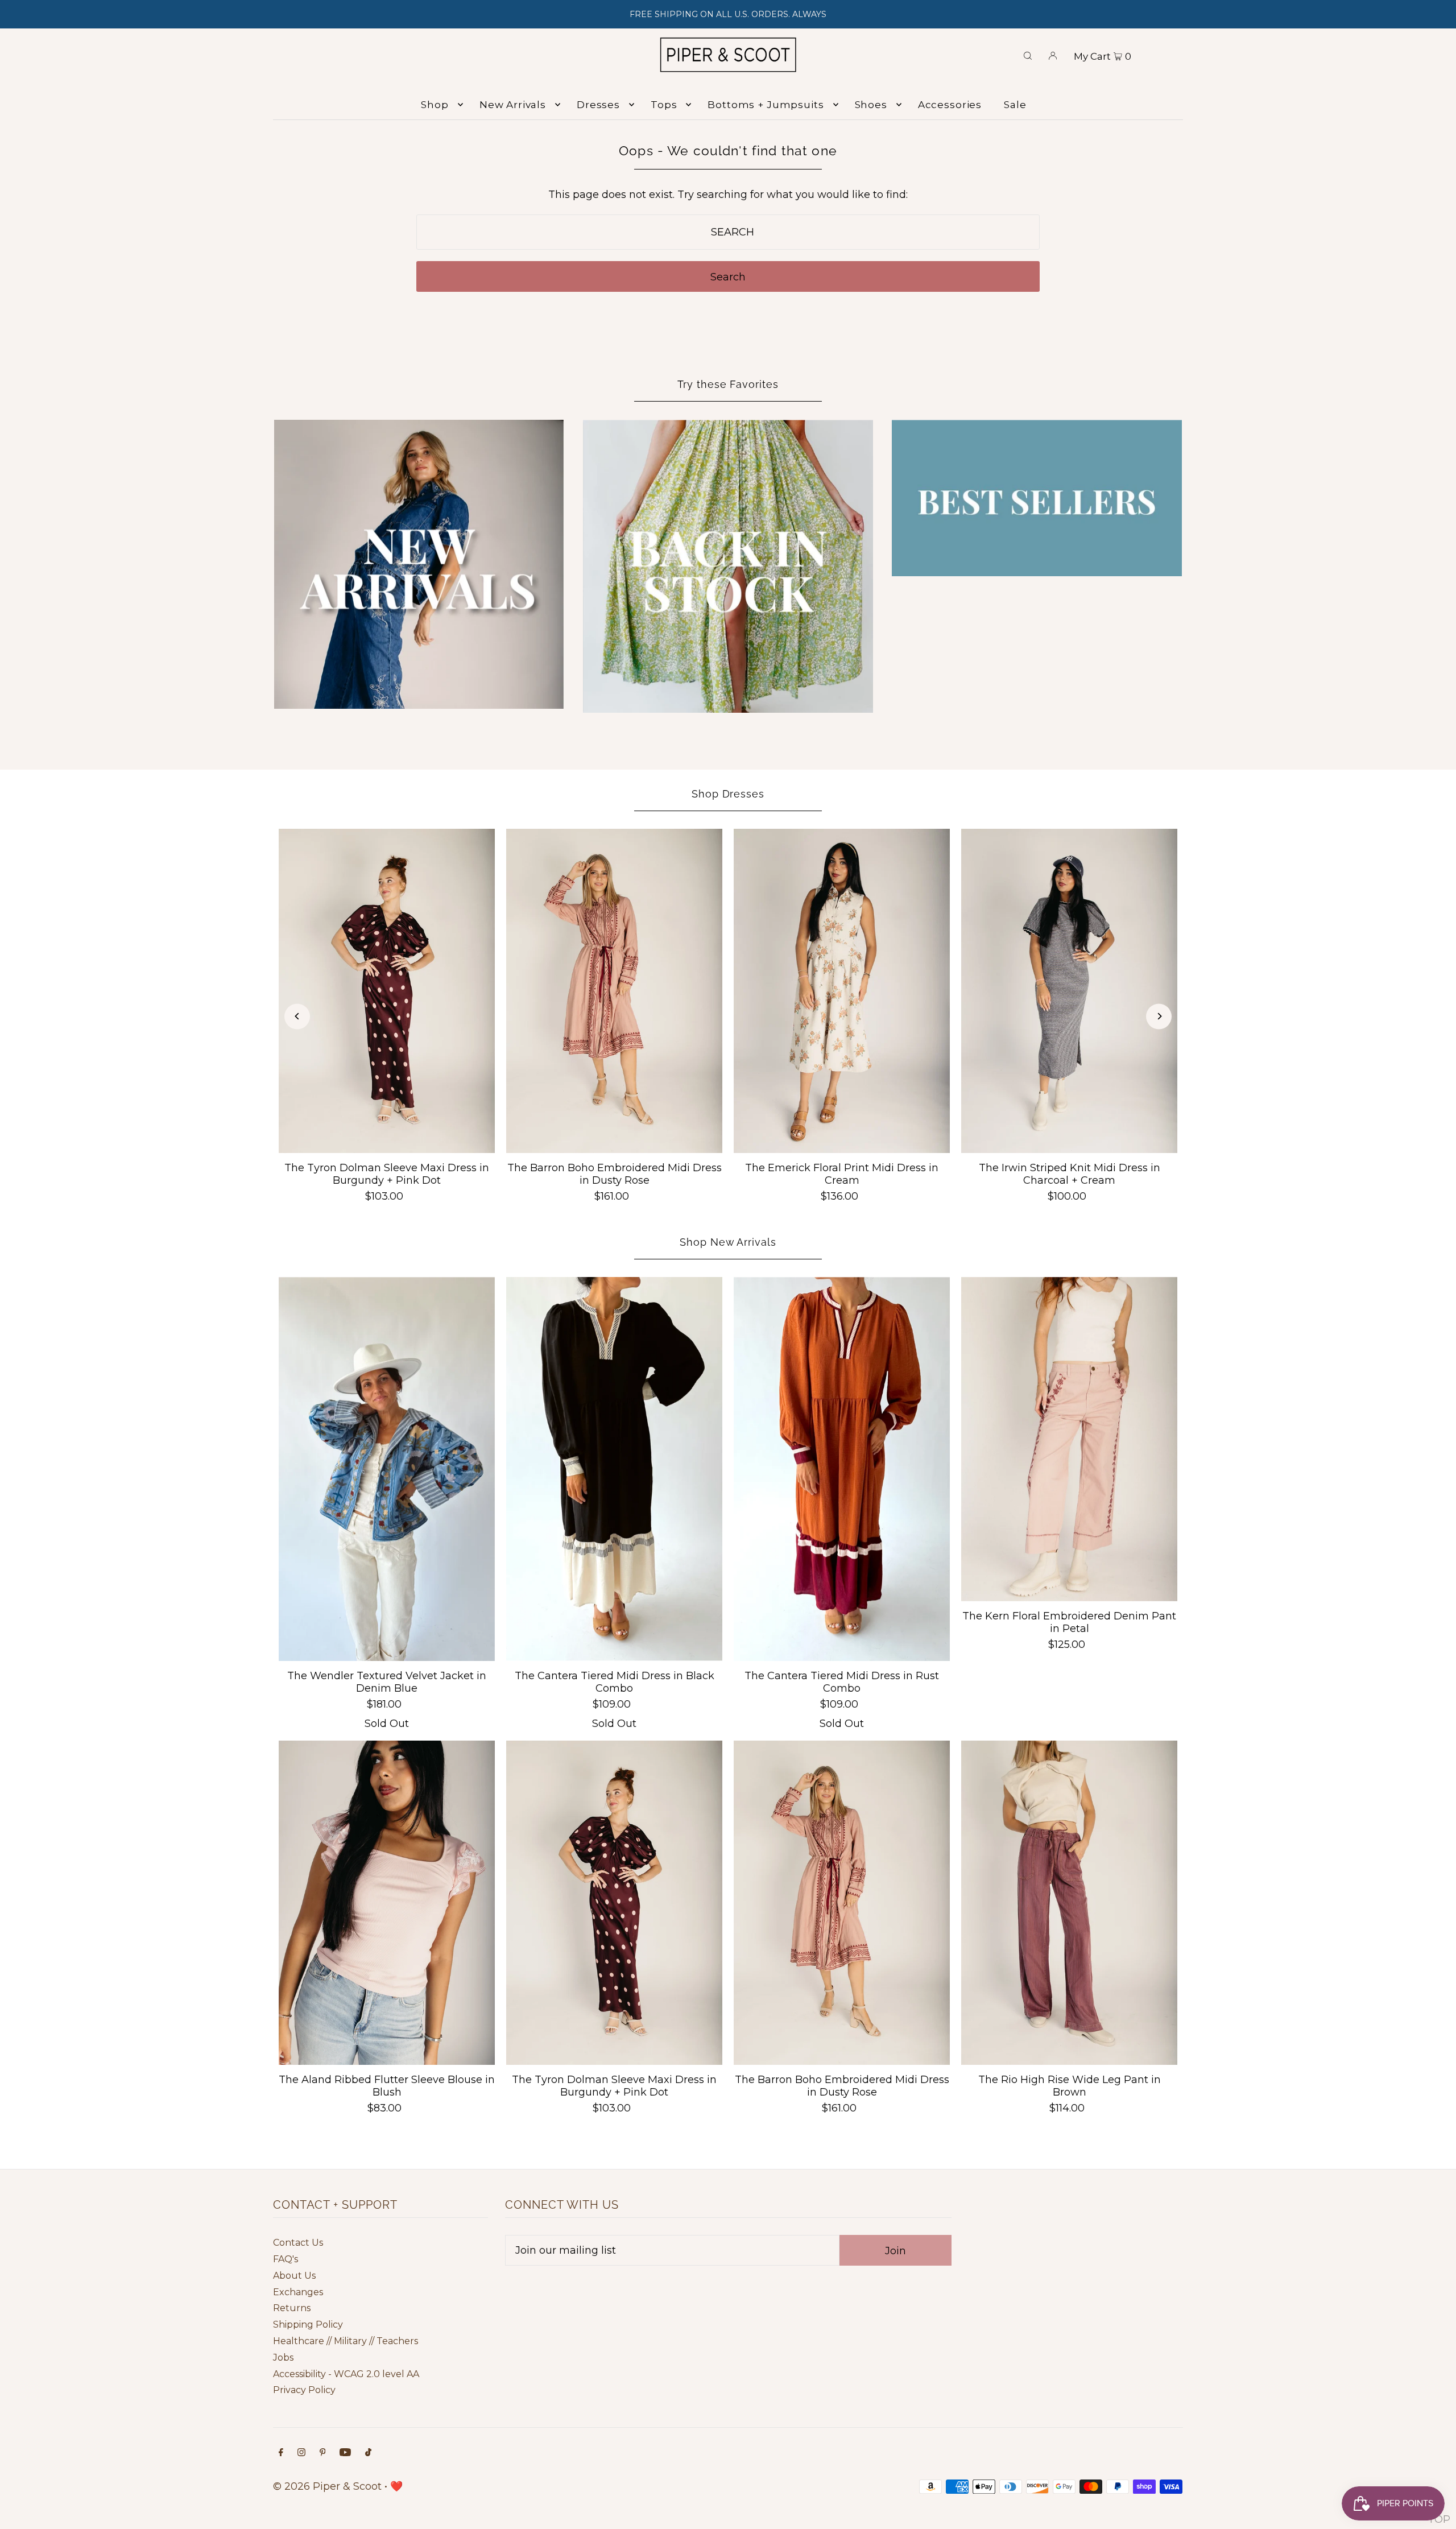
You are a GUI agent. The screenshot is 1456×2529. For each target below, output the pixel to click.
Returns (292, 2308)
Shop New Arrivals (728, 1242)
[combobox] (728, 232)
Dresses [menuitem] (598, 105)
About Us (294, 2276)
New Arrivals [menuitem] (513, 105)
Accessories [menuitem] (950, 105)
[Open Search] (1028, 55)
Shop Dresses (728, 794)
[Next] (1159, 1016)
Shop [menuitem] (435, 105)
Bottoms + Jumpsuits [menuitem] (766, 105)
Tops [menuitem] (664, 105)
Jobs (283, 2357)
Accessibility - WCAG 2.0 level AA (346, 2374)
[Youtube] (345, 2453)
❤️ (396, 2486)
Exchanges (298, 2292)
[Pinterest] (323, 2453)
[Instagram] (301, 2453)
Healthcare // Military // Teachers (346, 2341)
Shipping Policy (308, 2325)
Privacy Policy (304, 2390)
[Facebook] (281, 2453)
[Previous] (297, 1016)
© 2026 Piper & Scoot (327, 2486)
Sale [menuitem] (1015, 105)
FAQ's (286, 2259)
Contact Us (298, 2243)
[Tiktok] (368, 2453)
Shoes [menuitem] (871, 105)
